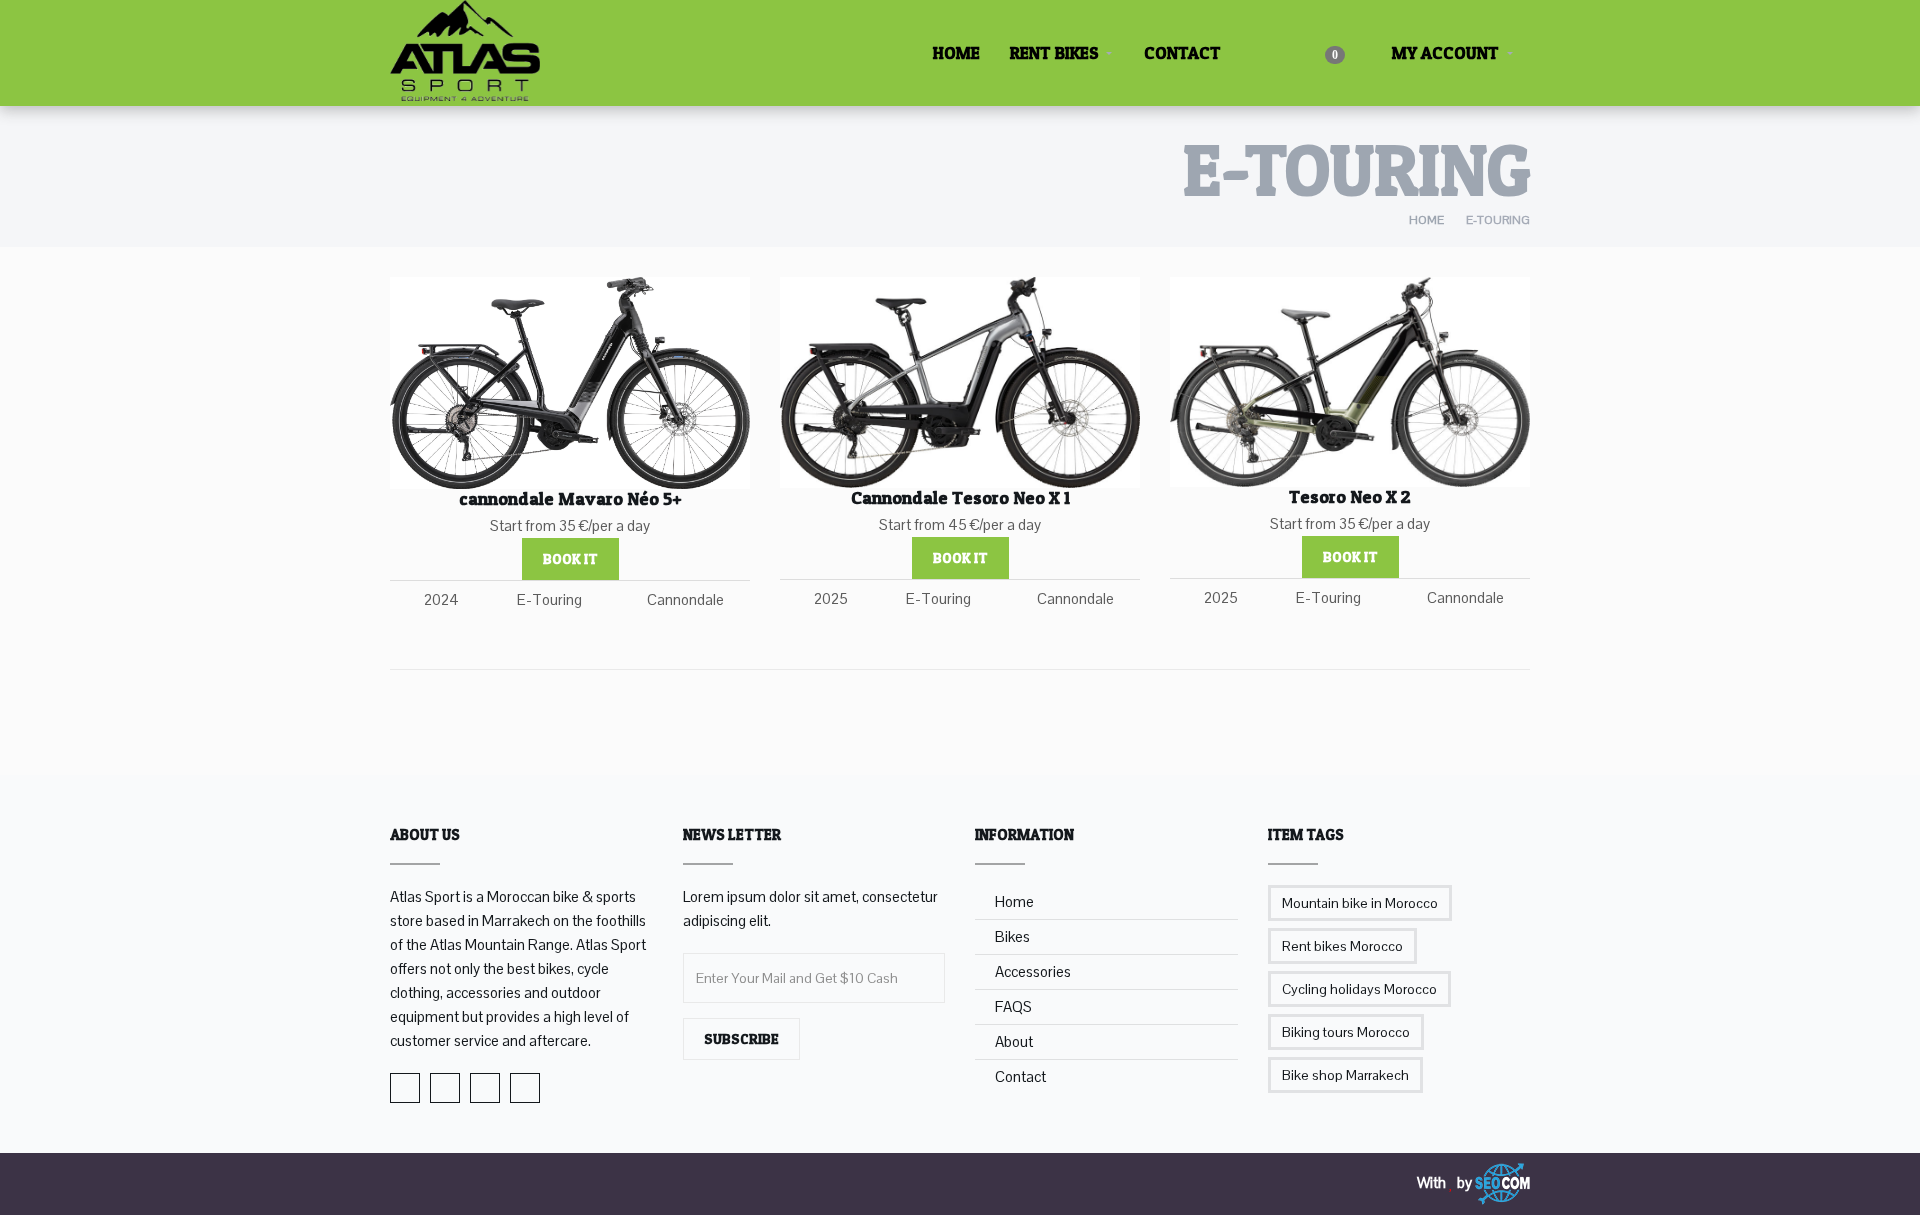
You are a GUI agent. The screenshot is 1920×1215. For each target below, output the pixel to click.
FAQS (1013, 1006)
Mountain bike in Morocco (1360, 903)
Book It (570, 558)
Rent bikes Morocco (1342, 946)
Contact (1182, 52)
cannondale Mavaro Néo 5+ (570, 498)
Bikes (1012, 936)
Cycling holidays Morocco (1359, 989)
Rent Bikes (1054, 52)
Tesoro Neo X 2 (1350, 496)
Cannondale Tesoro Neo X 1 (960, 497)
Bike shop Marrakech (1345, 1075)
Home (956, 52)
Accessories (1033, 971)
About (1014, 1041)
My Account (1443, 52)
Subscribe (741, 1038)
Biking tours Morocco (1346, 1032)
